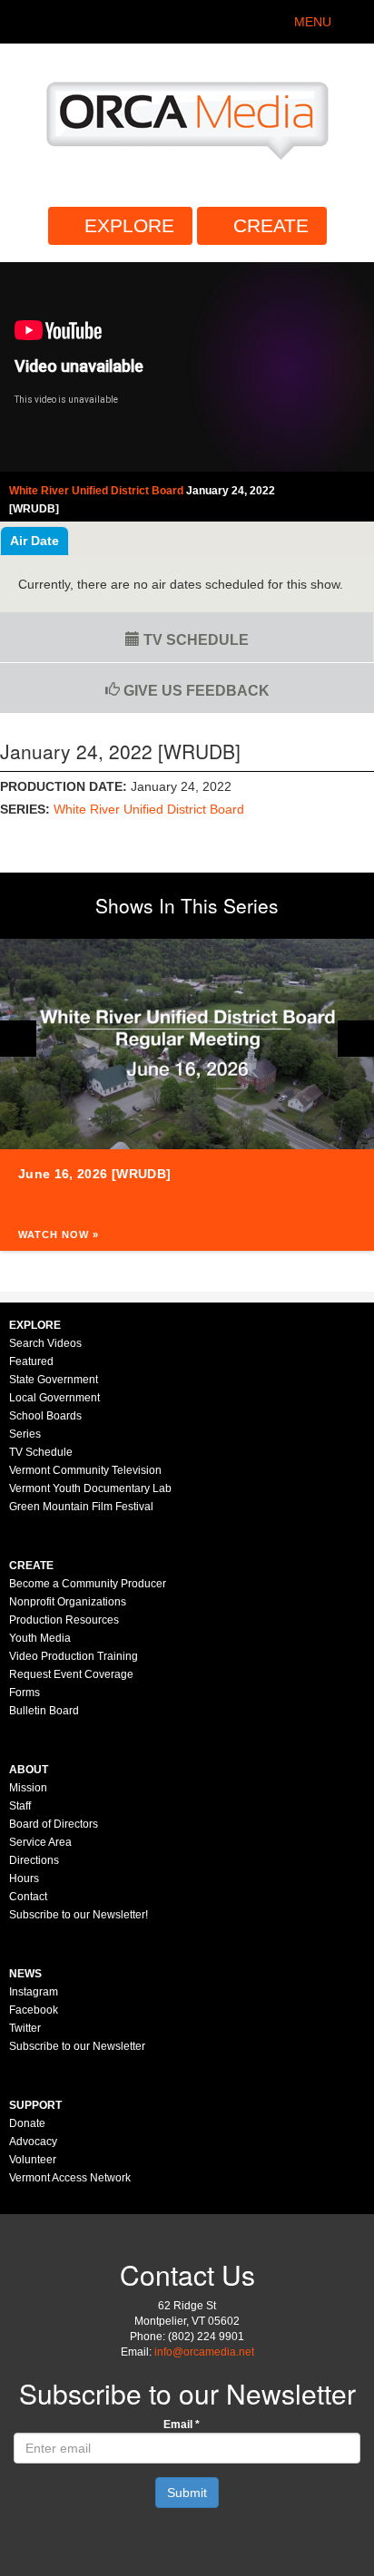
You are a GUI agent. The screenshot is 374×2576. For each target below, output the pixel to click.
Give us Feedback (195, 691)
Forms (25, 1693)
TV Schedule (194, 640)
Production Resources (64, 1620)
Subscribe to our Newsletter (77, 2046)
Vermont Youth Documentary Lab (90, 1488)
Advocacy (33, 2142)
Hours (24, 1878)
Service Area (40, 1842)
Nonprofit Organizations (68, 1602)
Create (271, 225)
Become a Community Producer (88, 1584)
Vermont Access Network (70, 2178)
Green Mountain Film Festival (81, 1507)
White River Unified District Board (149, 809)
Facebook (34, 2010)
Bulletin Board (44, 1711)
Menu (313, 22)
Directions (34, 1860)
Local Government (54, 1398)
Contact (28, 1897)
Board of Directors (54, 1824)
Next (356, 1039)
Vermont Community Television (85, 1470)
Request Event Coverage (71, 1674)
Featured (31, 1361)
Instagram (34, 1992)
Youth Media (40, 1638)
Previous (18, 1039)
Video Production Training (74, 1656)
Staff (20, 1806)
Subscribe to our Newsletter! (79, 1915)
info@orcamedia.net (204, 2352)
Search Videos (45, 1343)
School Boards (45, 1416)
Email (182, 2425)
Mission (28, 1788)
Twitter (25, 2028)
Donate (27, 2123)
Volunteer (33, 2160)
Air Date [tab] (34, 541)
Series (25, 1434)
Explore (129, 225)
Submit (187, 2493)
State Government (54, 1380)
